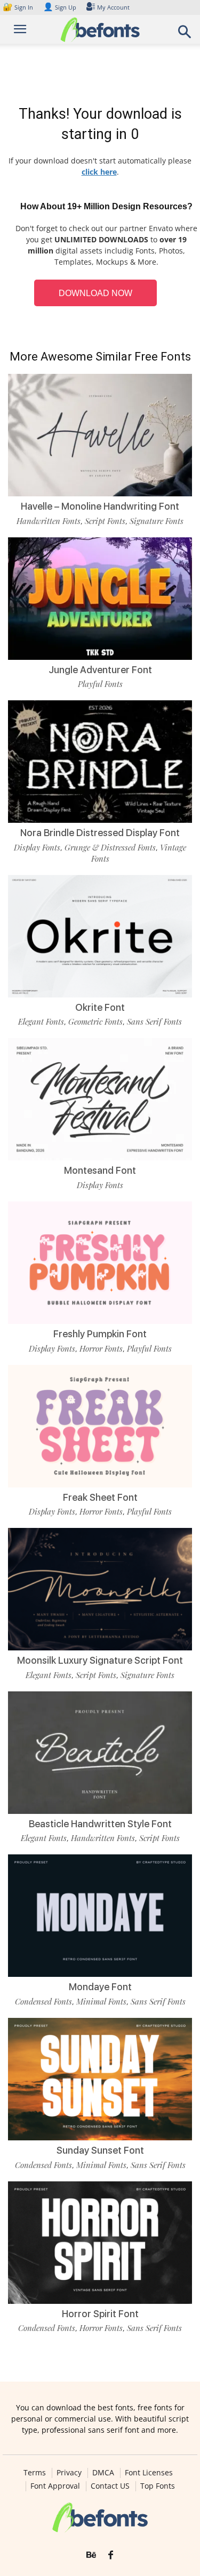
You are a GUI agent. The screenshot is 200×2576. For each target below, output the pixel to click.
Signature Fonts (157, 521)
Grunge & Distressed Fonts (110, 847)
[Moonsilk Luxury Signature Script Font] (100, 1589)
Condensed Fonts (43, 2001)
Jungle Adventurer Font (100, 670)
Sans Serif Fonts (154, 1021)
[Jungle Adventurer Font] (100, 599)
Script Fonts (105, 521)
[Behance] (91, 2555)
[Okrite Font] (100, 936)
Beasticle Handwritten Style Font (100, 1824)
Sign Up (60, 7)
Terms (35, 2473)
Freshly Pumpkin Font (100, 1334)
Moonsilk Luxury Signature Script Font (100, 1660)
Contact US (110, 2486)
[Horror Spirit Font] (100, 2243)
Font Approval (55, 2486)
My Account (113, 7)
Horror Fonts (101, 1348)
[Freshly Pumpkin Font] (100, 1263)
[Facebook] (111, 2555)
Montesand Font (100, 1170)
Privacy (69, 2473)
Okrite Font (100, 1007)
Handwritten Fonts (49, 521)
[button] (185, 35)
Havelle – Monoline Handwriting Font (100, 506)
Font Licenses (149, 2473)
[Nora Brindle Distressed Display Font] (100, 762)
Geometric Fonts (95, 1021)
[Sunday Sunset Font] (100, 2079)
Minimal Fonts (101, 2001)
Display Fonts (37, 847)
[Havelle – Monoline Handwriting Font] (100, 435)
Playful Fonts (100, 684)
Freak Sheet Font (100, 1497)
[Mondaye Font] (100, 1916)
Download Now (95, 293)
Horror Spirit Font (100, 2314)
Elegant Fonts (41, 1021)
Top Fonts (158, 2486)
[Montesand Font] (100, 1099)
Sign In (19, 7)
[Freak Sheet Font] (100, 1426)
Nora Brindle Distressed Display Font (100, 833)
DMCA (103, 2473)
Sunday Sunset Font (100, 2150)
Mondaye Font (100, 1987)
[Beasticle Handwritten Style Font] (100, 1753)
